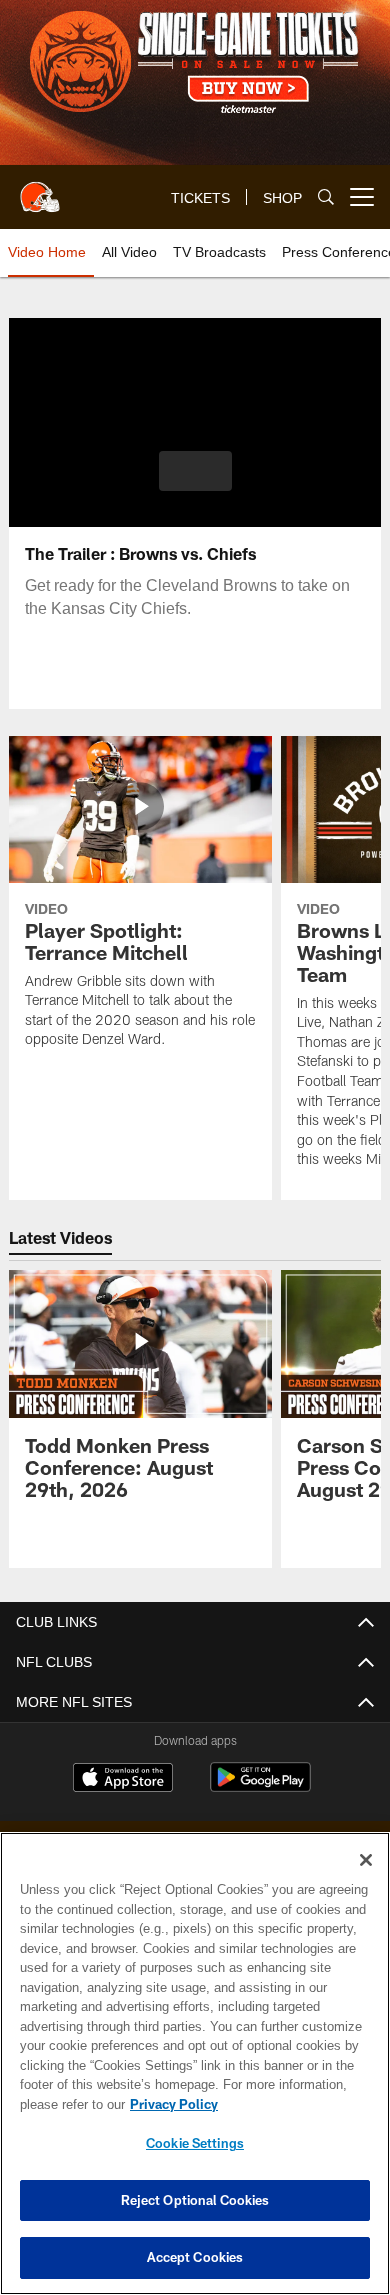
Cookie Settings (195, 2143)
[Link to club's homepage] (40, 189)
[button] (195, 471)
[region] (195, 2063)
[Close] (366, 1860)
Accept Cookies (195, 2257)
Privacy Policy (170, 2104)
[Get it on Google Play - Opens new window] (260, 1787)
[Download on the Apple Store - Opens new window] (123, 1780)
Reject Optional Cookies (195, 2200)
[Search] (326, 197)
